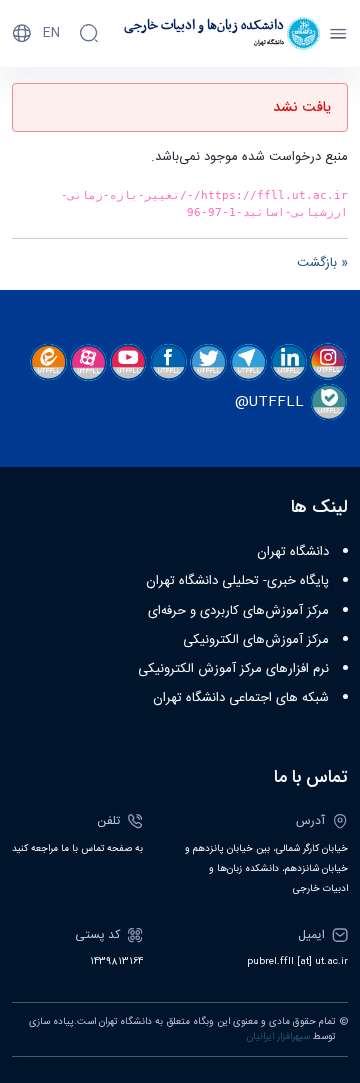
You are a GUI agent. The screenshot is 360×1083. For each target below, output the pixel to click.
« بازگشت (322, 263)
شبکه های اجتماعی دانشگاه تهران (241, 698)
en (51, 33)
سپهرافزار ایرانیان (278, 1037)
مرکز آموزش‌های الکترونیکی (256, 640)
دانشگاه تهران (293, 552)
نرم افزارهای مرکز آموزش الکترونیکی (233, 669)
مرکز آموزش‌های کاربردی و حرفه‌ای (238, 611)
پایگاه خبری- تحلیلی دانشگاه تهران (237, 581)
